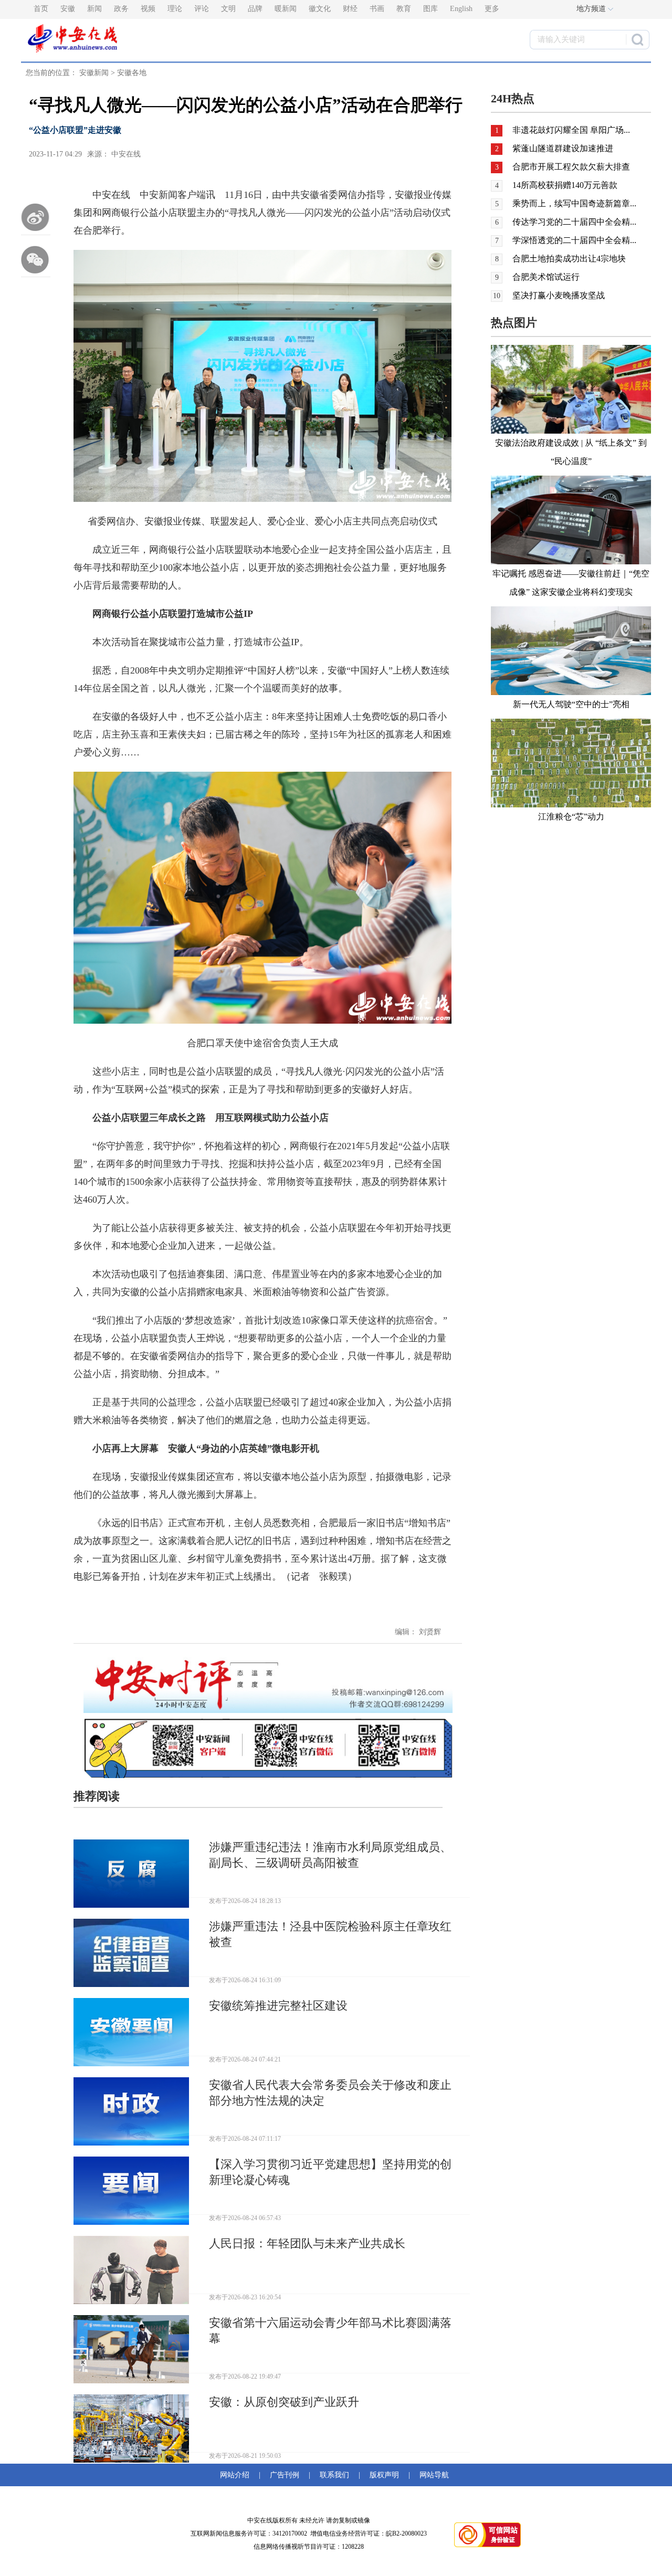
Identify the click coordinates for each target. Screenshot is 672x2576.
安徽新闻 (94, 73)
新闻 (94, 9)
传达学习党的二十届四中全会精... (574, 222)
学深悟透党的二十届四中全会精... (574, 240)
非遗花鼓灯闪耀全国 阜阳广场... (571, 130)
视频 (148, 9)
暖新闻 (286, 9)
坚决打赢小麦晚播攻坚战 (559, 295)
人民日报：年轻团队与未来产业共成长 (307, 2243)
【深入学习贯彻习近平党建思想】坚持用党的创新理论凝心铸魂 (330, 2172)
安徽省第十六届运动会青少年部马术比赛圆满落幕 (330, 2331)
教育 (404, 9)
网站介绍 (237, 2475)
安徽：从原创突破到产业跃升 (284, 2402)
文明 (228, 9)
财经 (350, 9)
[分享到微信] (36, 259)
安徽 (68, 9)
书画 (377, 9)
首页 (41, 9)
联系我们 (334, 2475)
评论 (202, 9)
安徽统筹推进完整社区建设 (278, 2006)
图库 (430, 9)
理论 (175, 9)
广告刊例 (285, 2475)
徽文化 (320, 9)
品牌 (255, 9)
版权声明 (384, 2475)
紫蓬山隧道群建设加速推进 (563, 148)
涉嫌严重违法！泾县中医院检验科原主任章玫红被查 (330, 1934)
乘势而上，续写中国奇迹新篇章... (574, 203)
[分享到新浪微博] (36, 217)
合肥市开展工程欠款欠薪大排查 (571, 167)
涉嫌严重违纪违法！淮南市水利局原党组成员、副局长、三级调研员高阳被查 (330, 1855)
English (461, 9)
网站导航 (432, 2475)
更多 (492, 9)
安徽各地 (132, 73)
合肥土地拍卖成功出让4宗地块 (569, 259)
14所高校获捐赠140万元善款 (565, 185)
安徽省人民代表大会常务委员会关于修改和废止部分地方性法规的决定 (330, 2093)
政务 (121, 9)
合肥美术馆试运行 (546, 277)
